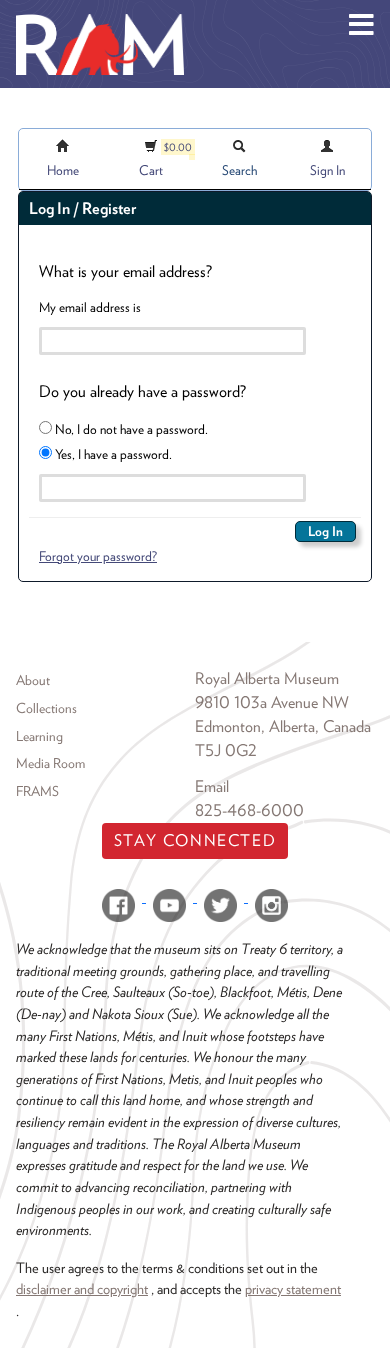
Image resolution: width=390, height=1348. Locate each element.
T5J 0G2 (226, 750)
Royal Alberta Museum (267, 678)
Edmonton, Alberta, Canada (283, 726)
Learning (39, 736)
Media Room (50, 763)
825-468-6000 (249, 810)
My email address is (90, 307)
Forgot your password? (98, 556)
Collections (46, 708)
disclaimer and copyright (82, 1288)
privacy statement (293, 1288)
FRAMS (37, 791)
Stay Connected (195, 840)
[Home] (100, 15)
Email (212, 786)
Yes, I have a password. (112, 454)
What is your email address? (125, 271)
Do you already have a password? (142, 391)
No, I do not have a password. (130, 429)
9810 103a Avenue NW (272, 702)
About (33, 680)
